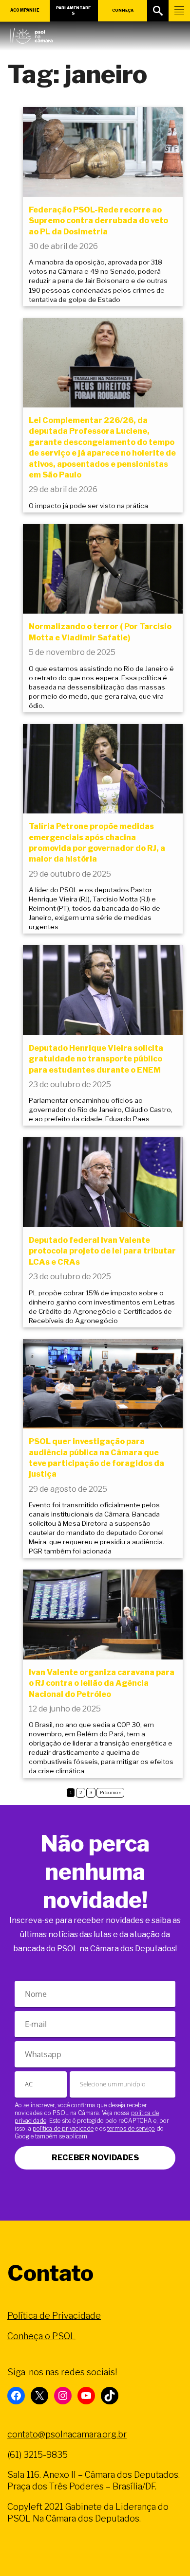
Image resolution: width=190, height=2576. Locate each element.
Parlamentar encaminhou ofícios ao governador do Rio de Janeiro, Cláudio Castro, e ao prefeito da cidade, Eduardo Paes (101, 1110)
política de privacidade (63, 2128)
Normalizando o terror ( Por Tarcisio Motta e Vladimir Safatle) (100, 632)
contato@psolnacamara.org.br (67, 2434)
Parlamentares (73, 10)
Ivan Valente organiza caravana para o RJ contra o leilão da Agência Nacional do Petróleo (102, 1683)
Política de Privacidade (54, 2316)
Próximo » (110, 1792)
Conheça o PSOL (41, 2336)
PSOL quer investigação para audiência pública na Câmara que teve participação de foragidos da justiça (96, 1458)
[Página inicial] (31, 34)
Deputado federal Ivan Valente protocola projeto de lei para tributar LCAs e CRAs (102, 1251)
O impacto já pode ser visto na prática (88, 506)
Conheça (123, 10)
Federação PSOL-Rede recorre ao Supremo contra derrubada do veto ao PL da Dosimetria (98, 221)
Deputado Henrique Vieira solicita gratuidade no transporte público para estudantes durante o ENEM (96, 1059)
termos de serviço (131, 2128)
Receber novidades (95, 2158)
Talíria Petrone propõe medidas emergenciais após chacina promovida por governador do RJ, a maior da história (97, 843)
